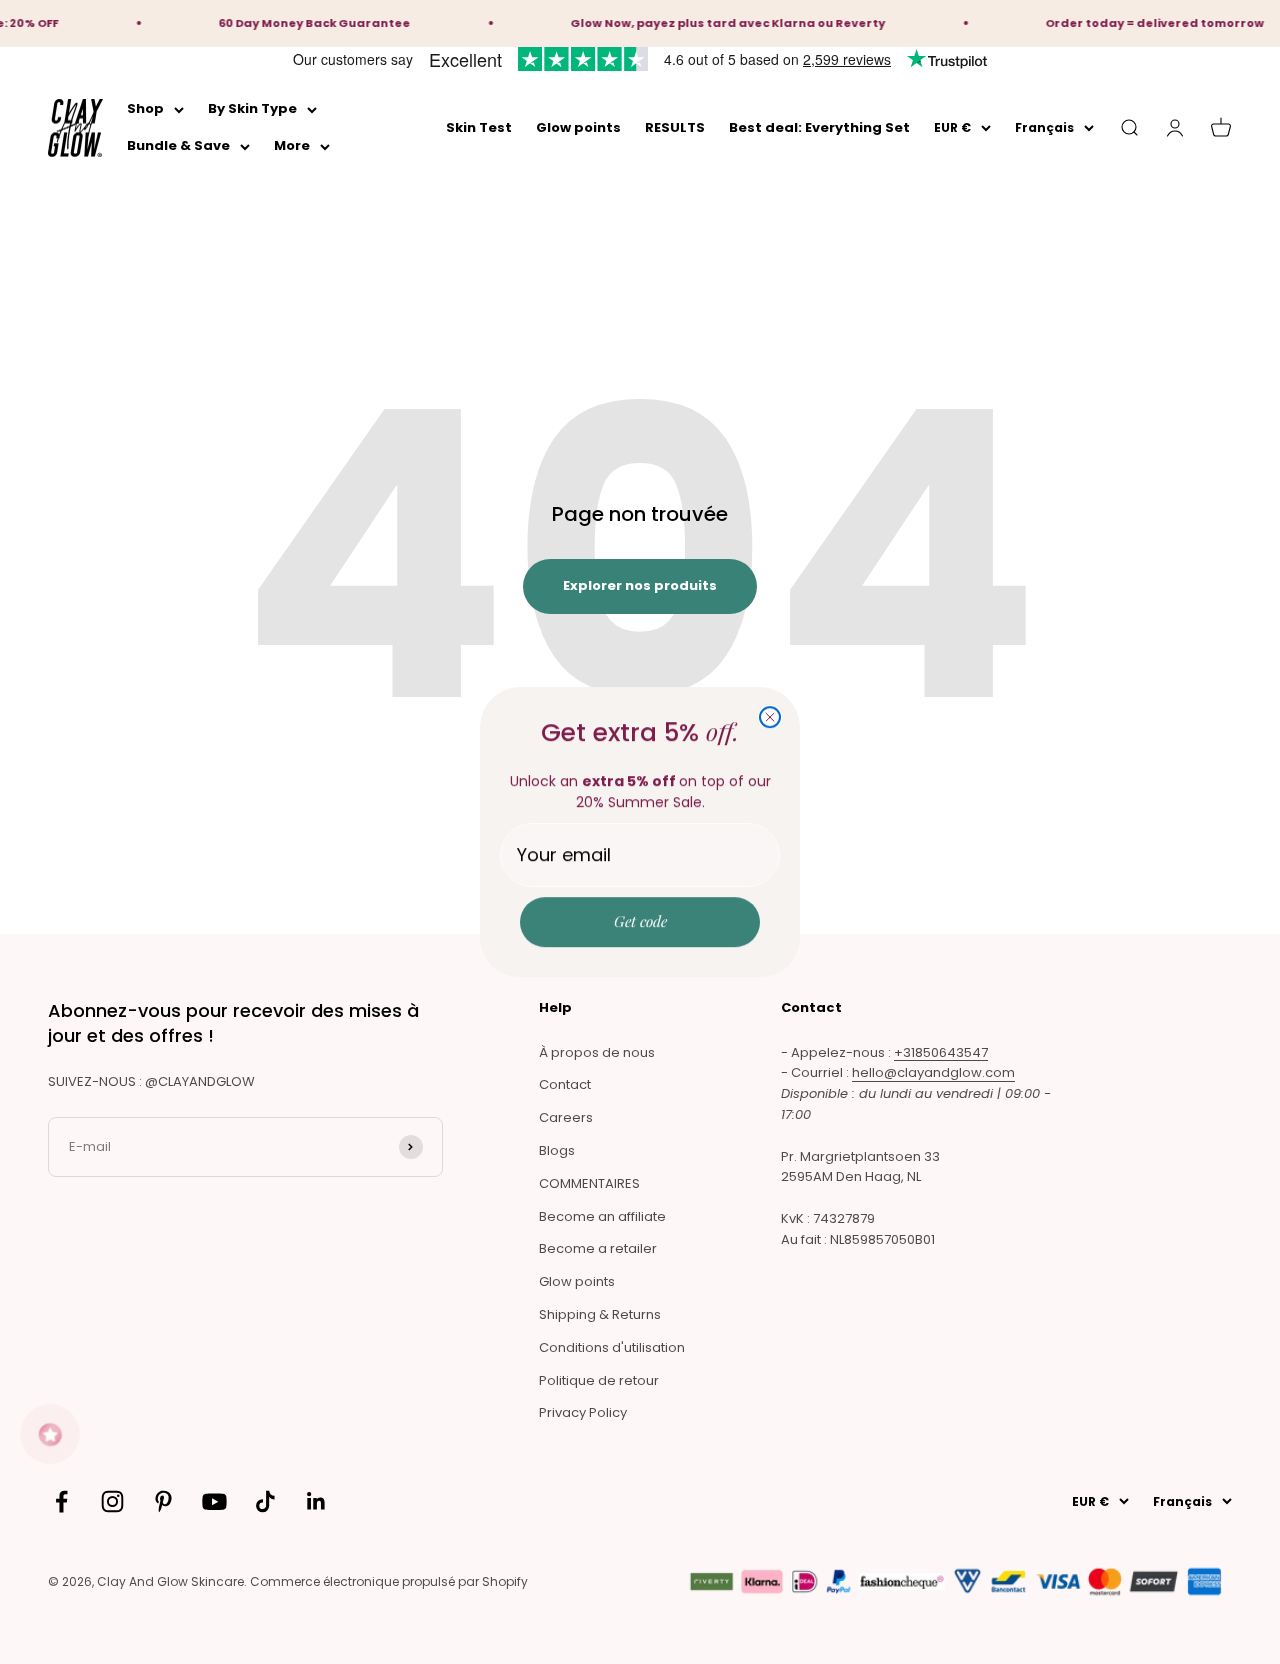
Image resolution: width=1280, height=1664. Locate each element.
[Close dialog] (770, 717)
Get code (640, 921)
